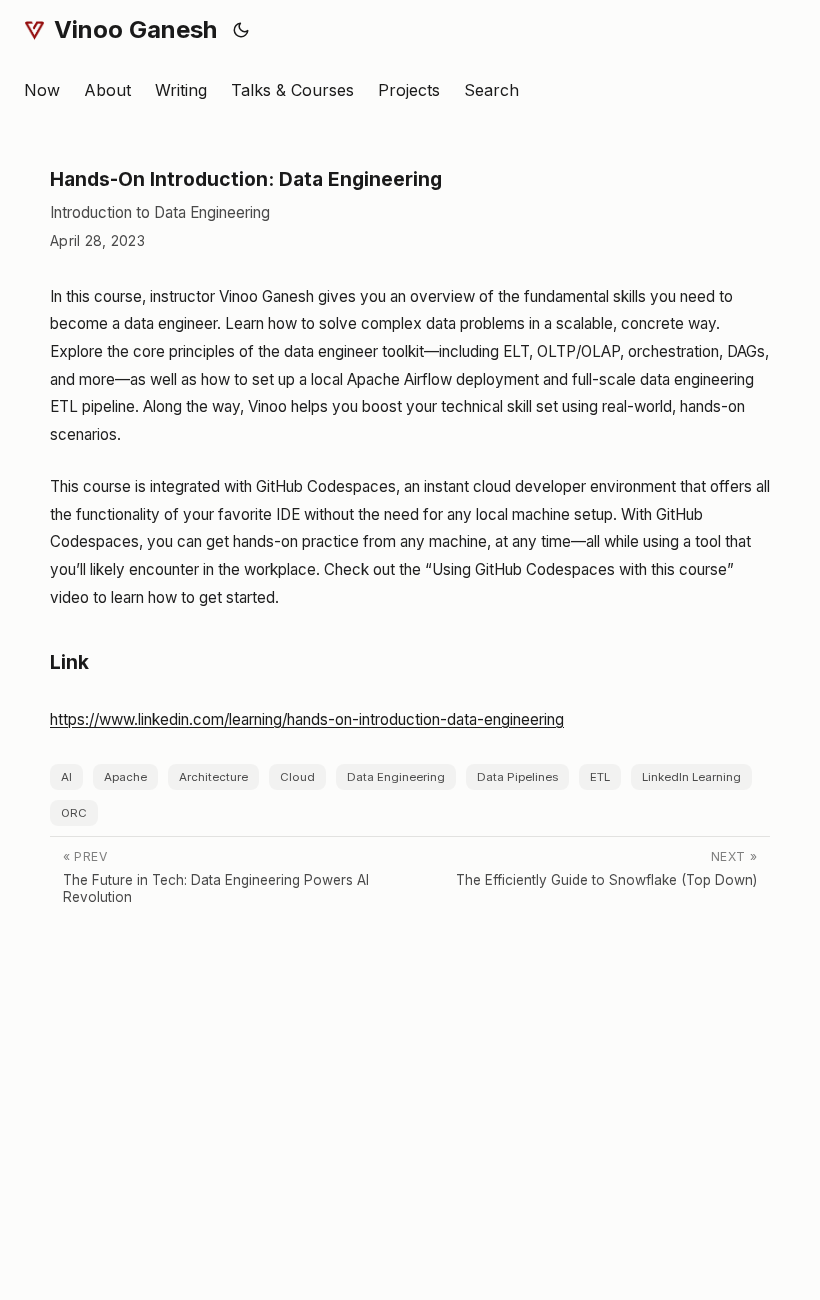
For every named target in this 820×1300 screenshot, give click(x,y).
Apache (125, 777)
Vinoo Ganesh (135, 29)
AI (66, 777)
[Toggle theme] (241, 30)
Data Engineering (396, 777)
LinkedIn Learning (691, 777)
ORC (74, 813)
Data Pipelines (517, 777)
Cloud (297, 777)
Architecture (213, 777)
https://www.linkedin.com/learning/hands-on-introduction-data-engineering (307, 719)
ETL (600, 777)
